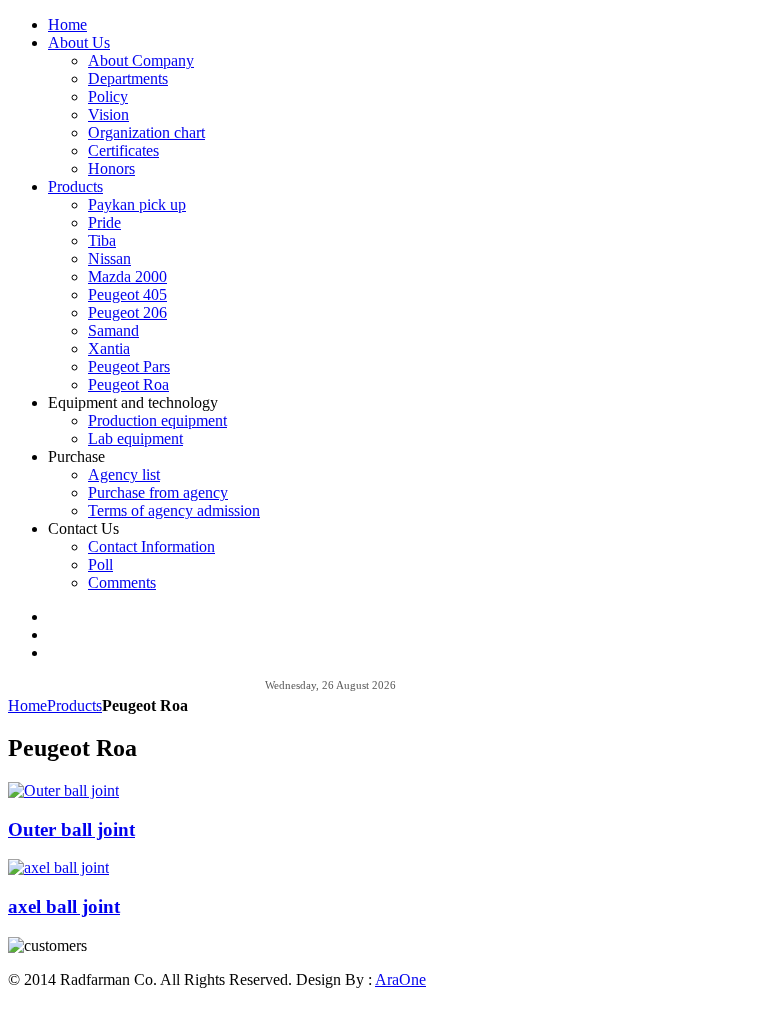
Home (27, 705)
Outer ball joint (71, 829)
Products (74, 705)
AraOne (400, 979)
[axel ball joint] (58, 867)
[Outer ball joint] (63, 790)
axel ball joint (64, 906)
